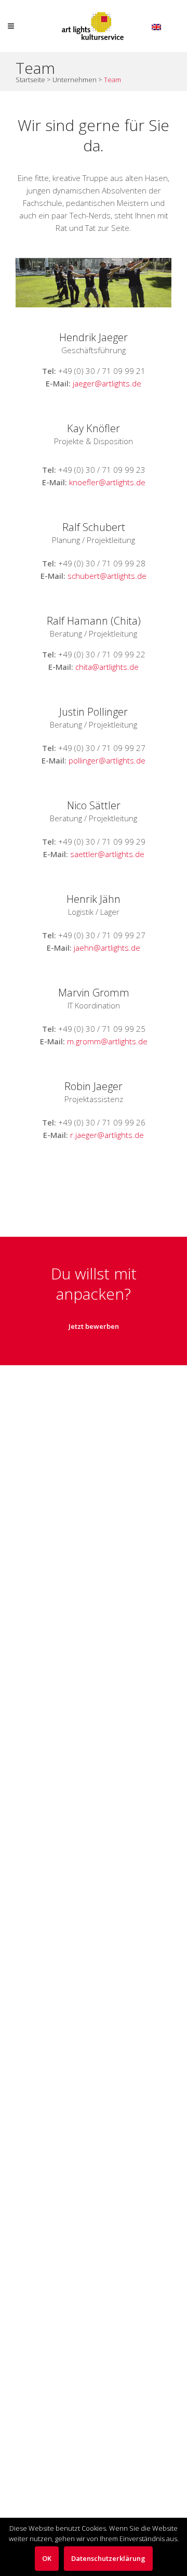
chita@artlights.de (107, 667)
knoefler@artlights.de (107, 482)
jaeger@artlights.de (107, 383)
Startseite (30, 80)
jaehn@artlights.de (107, 948)
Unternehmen (75, 80)
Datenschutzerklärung (108, 2558)
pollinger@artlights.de (107, 760)
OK (47, 2558)
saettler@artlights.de (107, 854)
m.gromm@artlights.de (107, 1041)
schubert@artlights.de (107, 576)
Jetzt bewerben (94, 1326)
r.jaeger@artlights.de (107, 1135)
